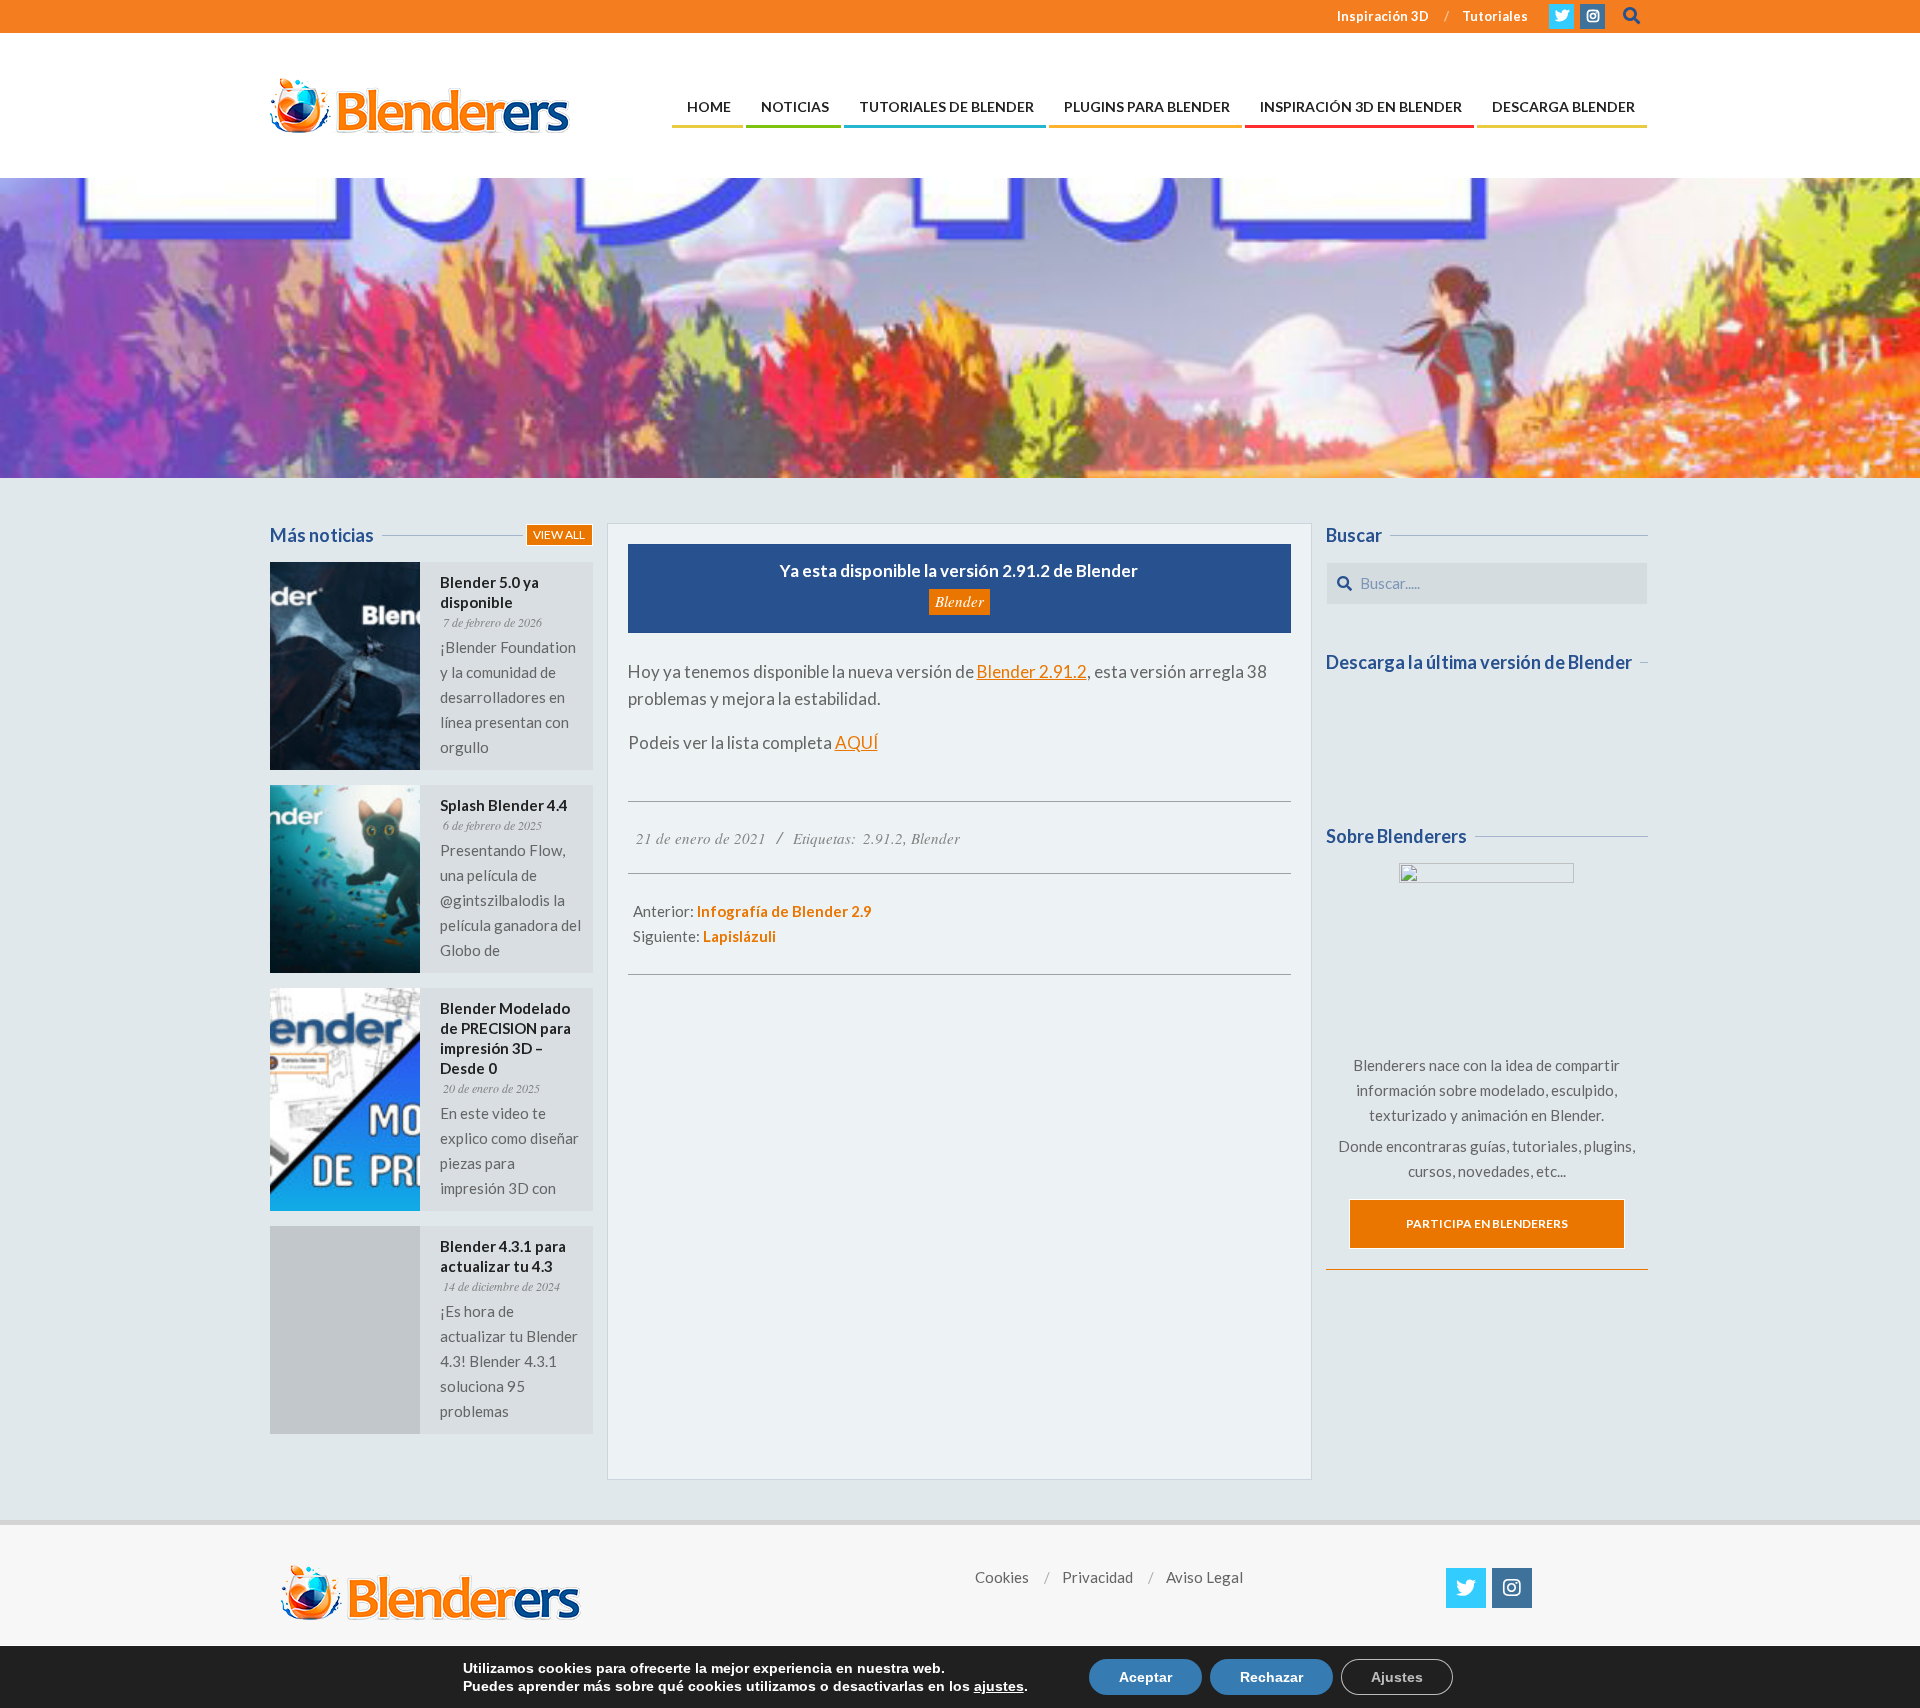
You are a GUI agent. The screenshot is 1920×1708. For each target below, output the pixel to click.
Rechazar (1271, 1677)
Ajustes (1397, 1677)
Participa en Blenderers (1487, 1223)
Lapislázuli (739, 936)
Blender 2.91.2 (1032, 671)
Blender (959, 601)
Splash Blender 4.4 (504, 805)
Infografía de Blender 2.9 (784, 911)
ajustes (999, 1686)
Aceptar (1145, 1677)
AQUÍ (856, 742)
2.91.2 (883, 838)
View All (559, 534)
